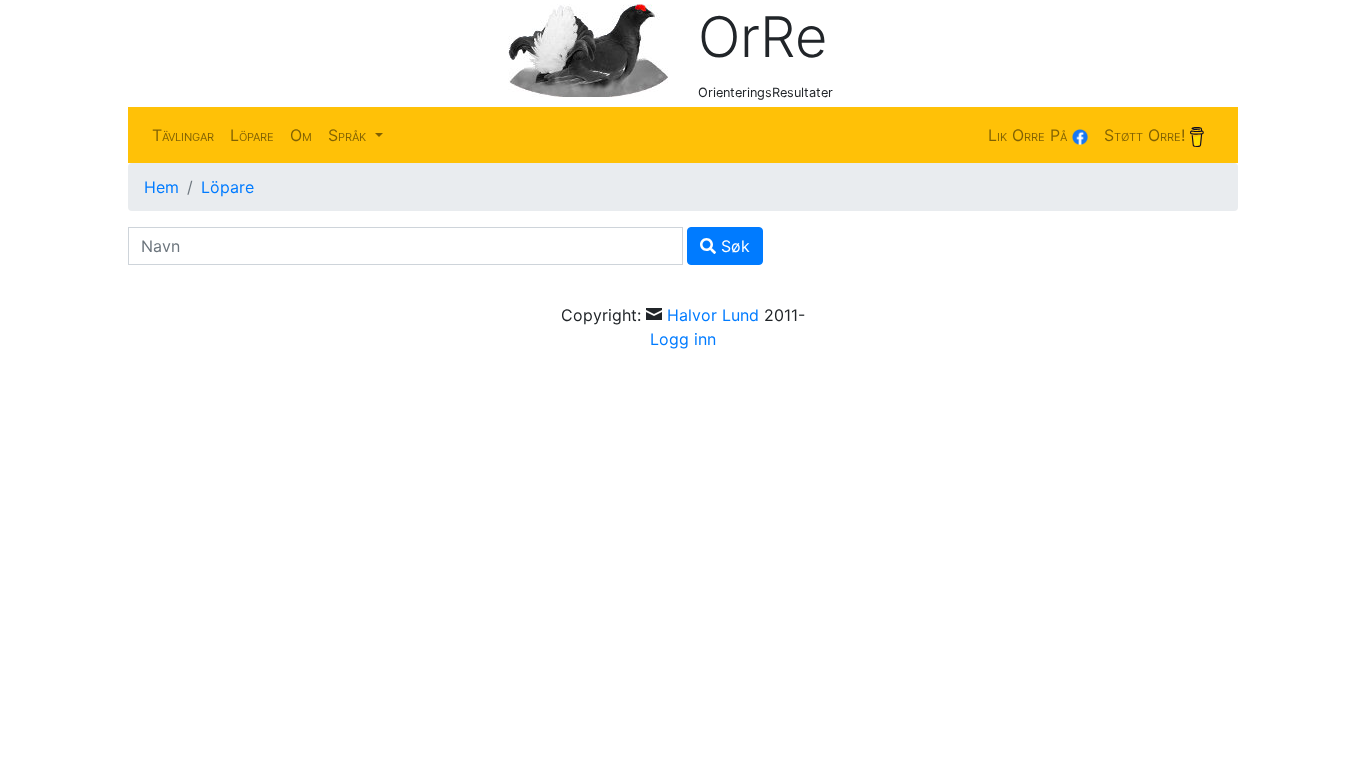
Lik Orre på (1030, 135)
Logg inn (683, 339)
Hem (161, 187)
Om (301, 135)
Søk (733, 246)
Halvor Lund (713, 315)
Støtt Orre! (1147, 135)
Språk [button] (349, 135)
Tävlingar (183, 135)
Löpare (252, 135)
